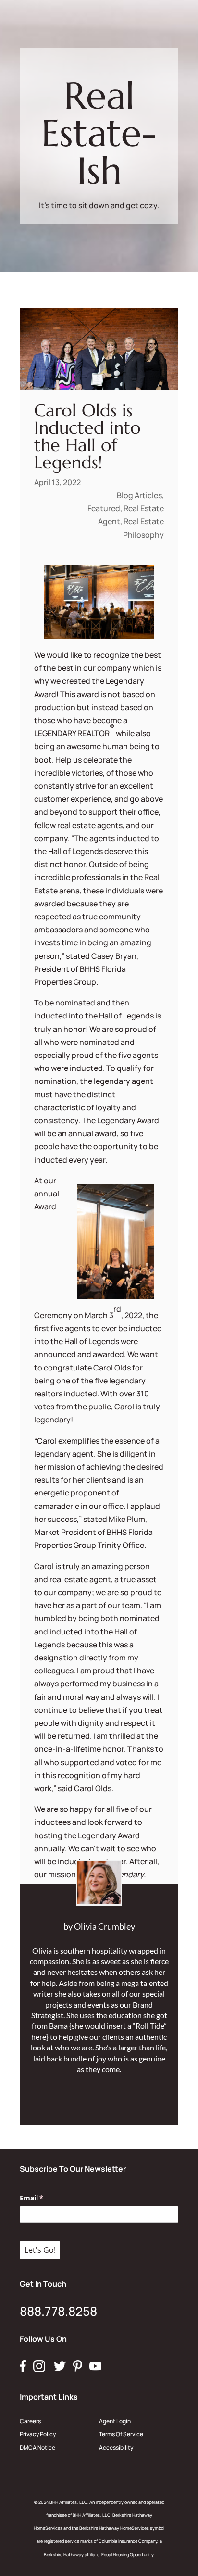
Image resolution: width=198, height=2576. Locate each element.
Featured (104, 508)
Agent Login (115, 2421)
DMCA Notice (37, 2447)
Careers (30, 2421)
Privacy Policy (38, 2434)
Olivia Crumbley (105, 1926)
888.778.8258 (58, 2311)
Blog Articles (139, 495)
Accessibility (116, 2447)
